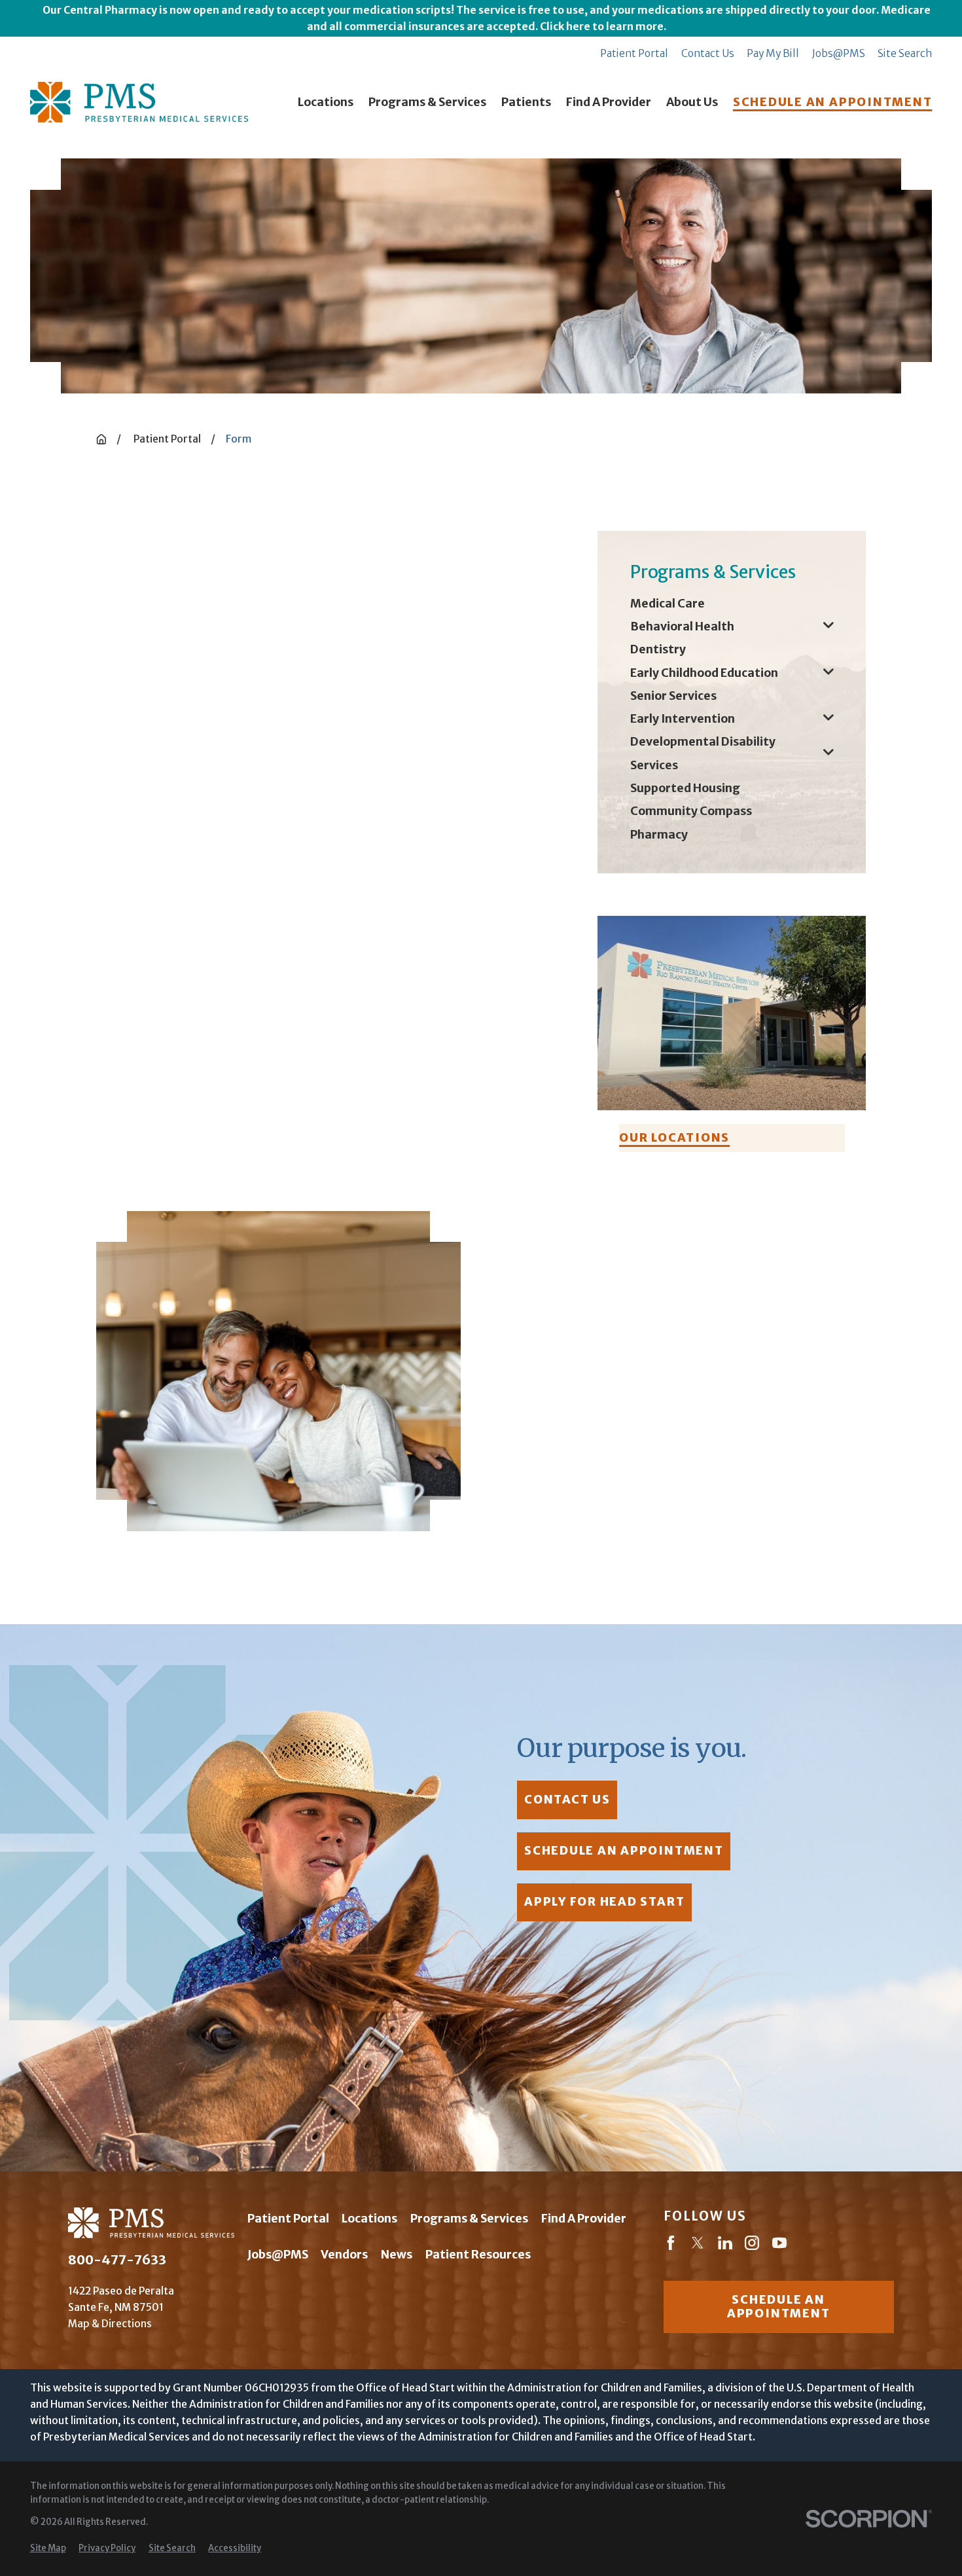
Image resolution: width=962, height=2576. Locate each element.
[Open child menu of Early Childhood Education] (828, 673)
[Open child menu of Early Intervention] (828, 719)
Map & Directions (110, 2324)
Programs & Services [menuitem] (427, 102)
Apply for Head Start (604, 1902)
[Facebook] (671, 2245)
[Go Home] (101, 439)
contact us (567, 1800)
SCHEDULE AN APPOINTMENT (833, 102)
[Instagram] (752, 2245)
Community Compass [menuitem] (691, 811)
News (397, 2255)
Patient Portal (634, 53)
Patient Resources (478, 2255)
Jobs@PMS (839, 53)
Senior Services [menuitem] (673, 696)
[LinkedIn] (725, 2245)
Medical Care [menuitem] (668, 604)
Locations (369, 2219)
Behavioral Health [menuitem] (682, 626)
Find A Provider (584, 2219)
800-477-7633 (117, 2260)
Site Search (905, 53)
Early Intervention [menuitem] (683, 719)
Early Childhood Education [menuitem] (704, 673)
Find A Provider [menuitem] (609, 102)
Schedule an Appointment (624, 1851)
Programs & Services (469, 2219)
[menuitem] (48, 2549)
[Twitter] (698, 2245)
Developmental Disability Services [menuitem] (703, 753)
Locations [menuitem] (326, 102)
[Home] (139, 102)
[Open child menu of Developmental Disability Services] (828, 754)
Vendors (344, 2255)
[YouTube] (779, 2245)
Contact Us (708, 53)
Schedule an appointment (778, 2307)
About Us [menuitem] (692, 102)
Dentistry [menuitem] (658, 649)
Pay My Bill (773, 53)
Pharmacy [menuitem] (659, 835)
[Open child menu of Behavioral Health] (828, 627)
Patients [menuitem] (526, 102)
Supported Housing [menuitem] (685, 788)
